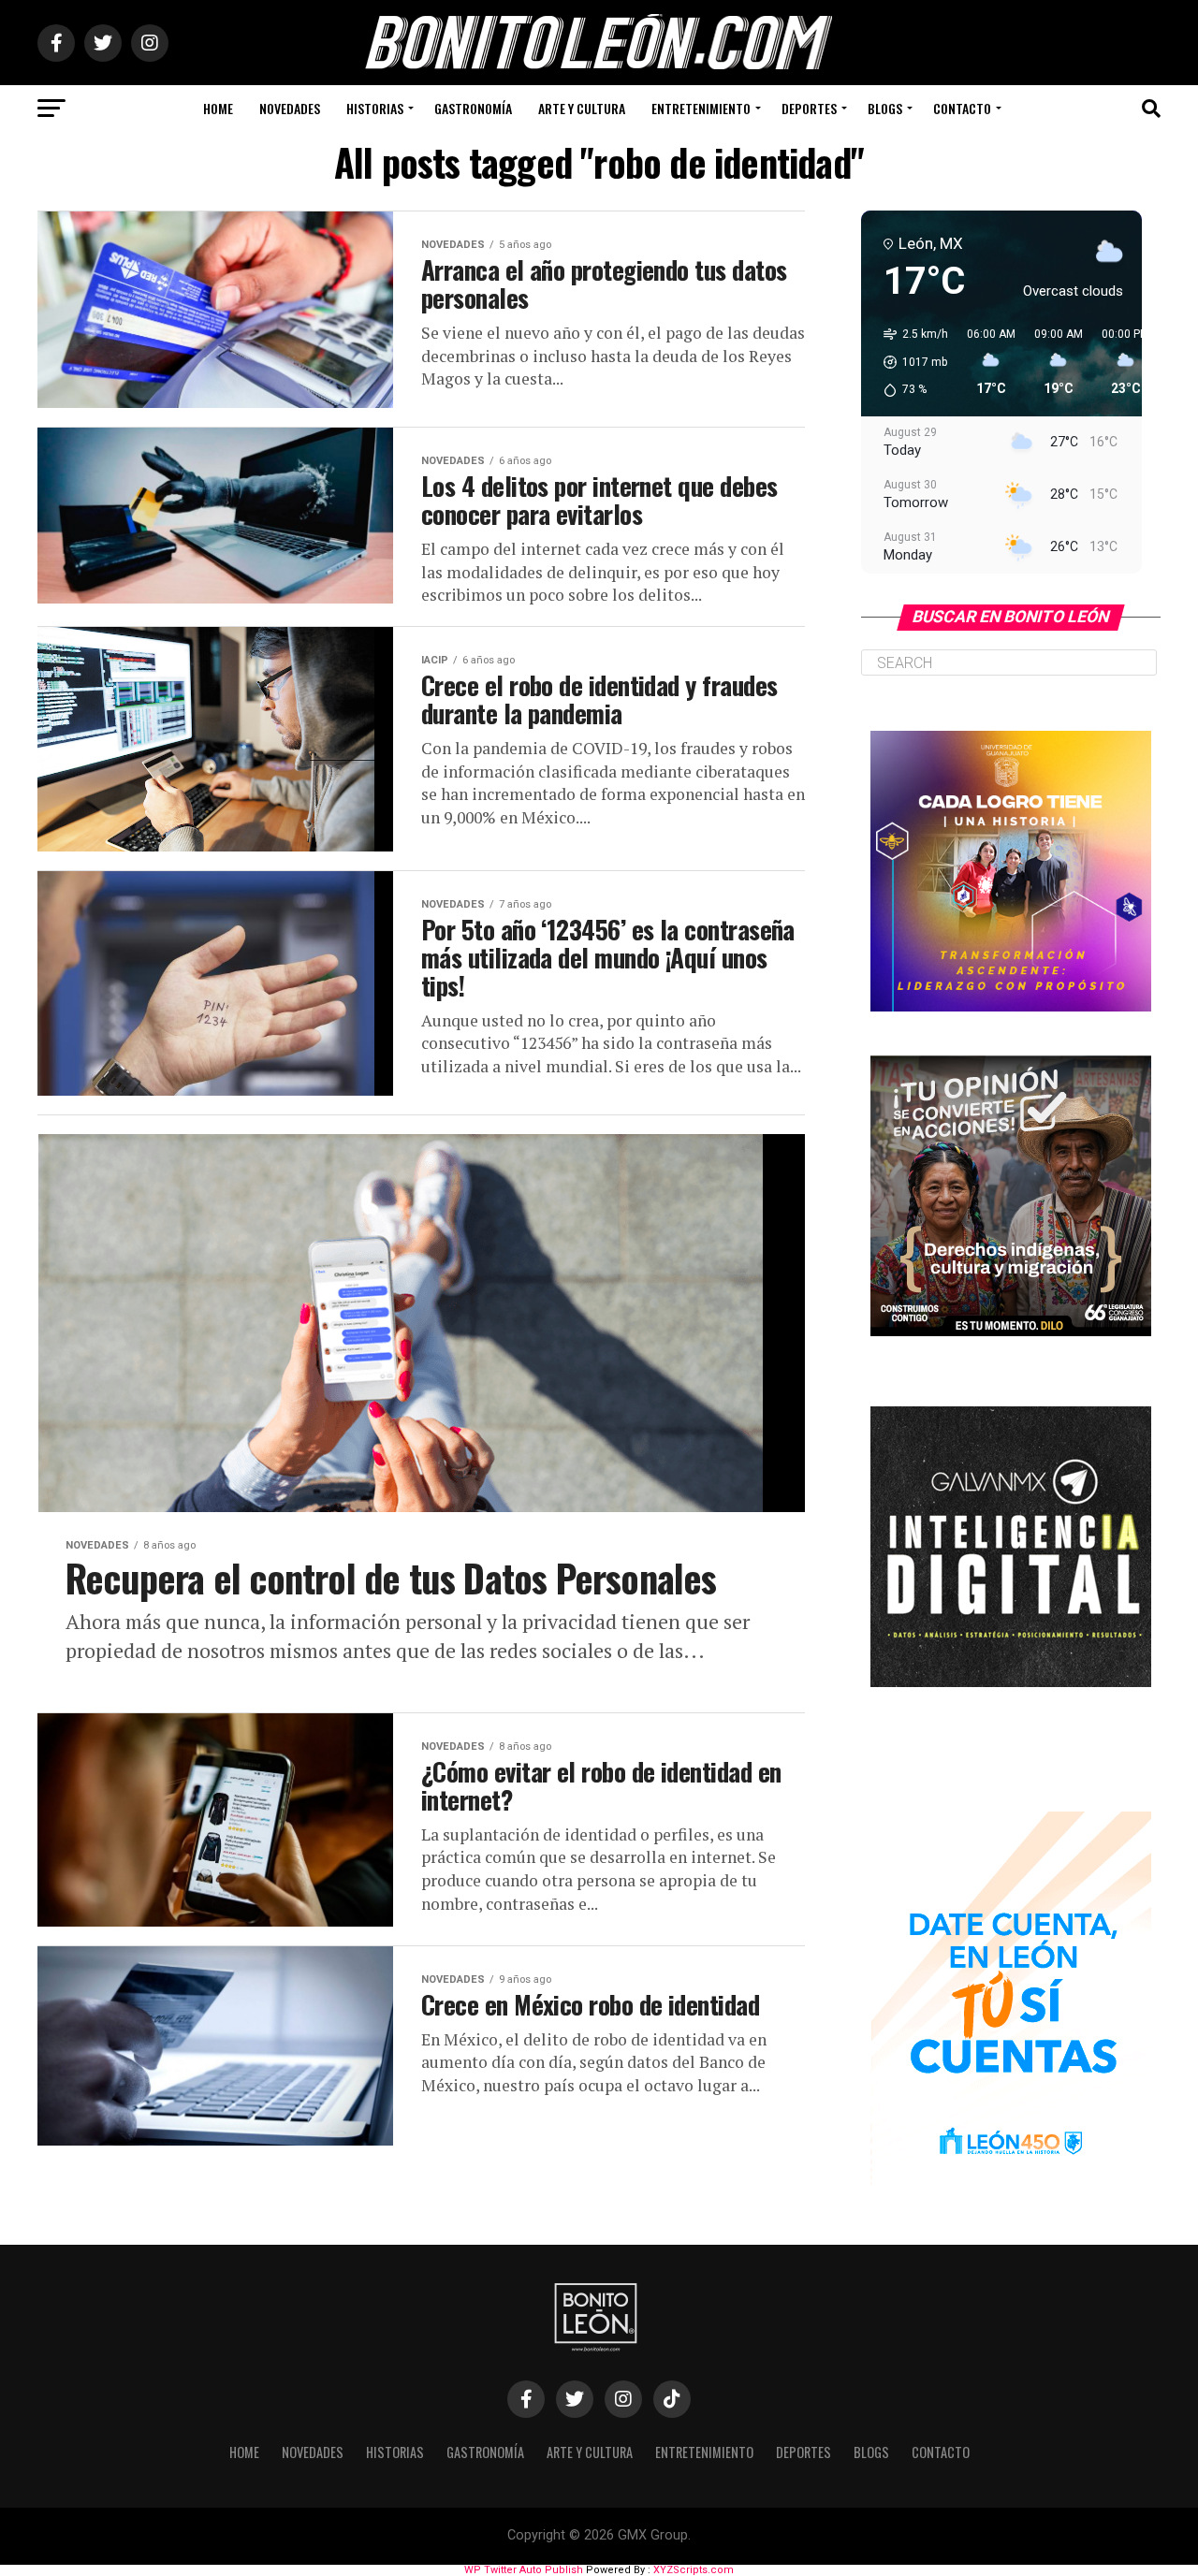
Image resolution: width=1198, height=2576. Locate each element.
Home (218, 108)
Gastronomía (473, 108)
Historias (375, 108)
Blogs (885, 108)
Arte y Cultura (582, 108)
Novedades (290, 108)
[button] (909, 362)
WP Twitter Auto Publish (524, 2570)
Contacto (962, 108)
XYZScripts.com (694, 2570)
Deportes (809, 108)
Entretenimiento (701, 108)
